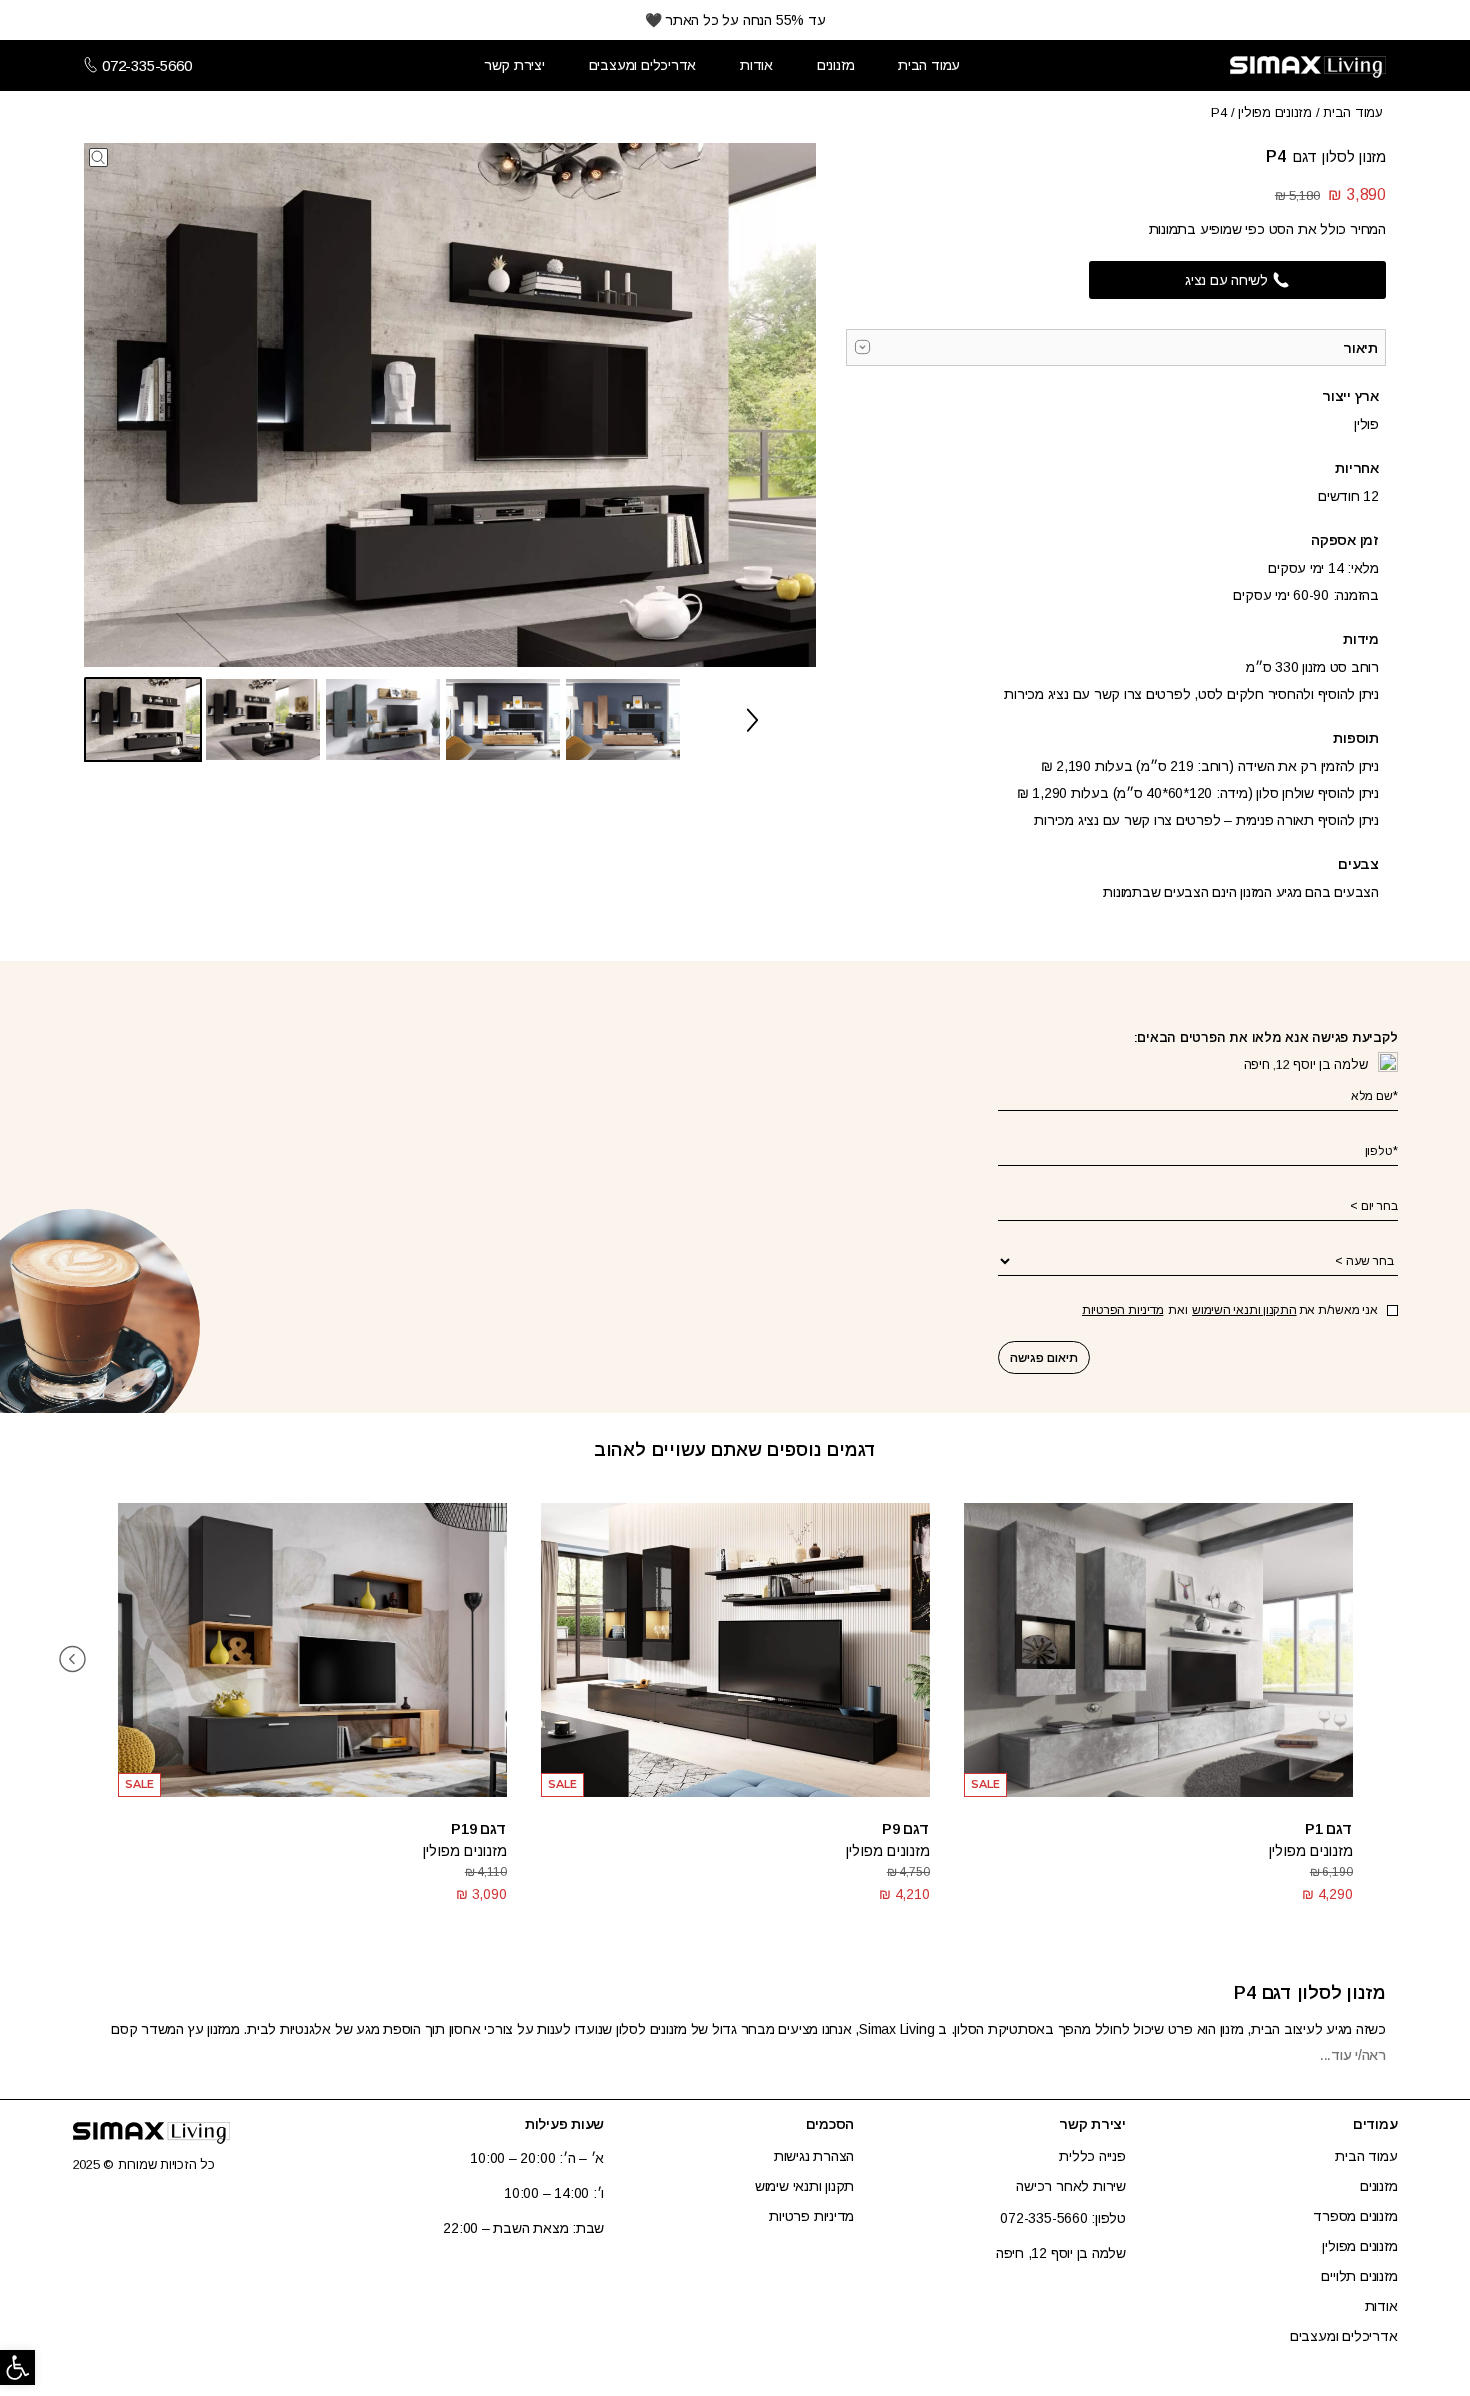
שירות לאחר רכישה (1071, 2186)
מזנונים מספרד (1355, 2216)
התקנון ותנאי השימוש (1244, 1310)
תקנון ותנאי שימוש (804, 2186)
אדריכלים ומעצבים (643, 65)
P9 (891, 1828)
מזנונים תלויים (1359, 2276)
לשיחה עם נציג (1226, 280)
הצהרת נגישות (814, 2156)
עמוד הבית (929, 65)
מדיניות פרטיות (811, 2216)
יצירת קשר (514, 65)
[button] (17, 2367)
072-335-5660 (146, 66)
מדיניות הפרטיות (1122, 1310)
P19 (463, 1828)
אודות (756, 65)
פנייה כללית (1092, 2156)
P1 (1314, 1828)
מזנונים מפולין (1275, 112)
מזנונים (836, 65)
